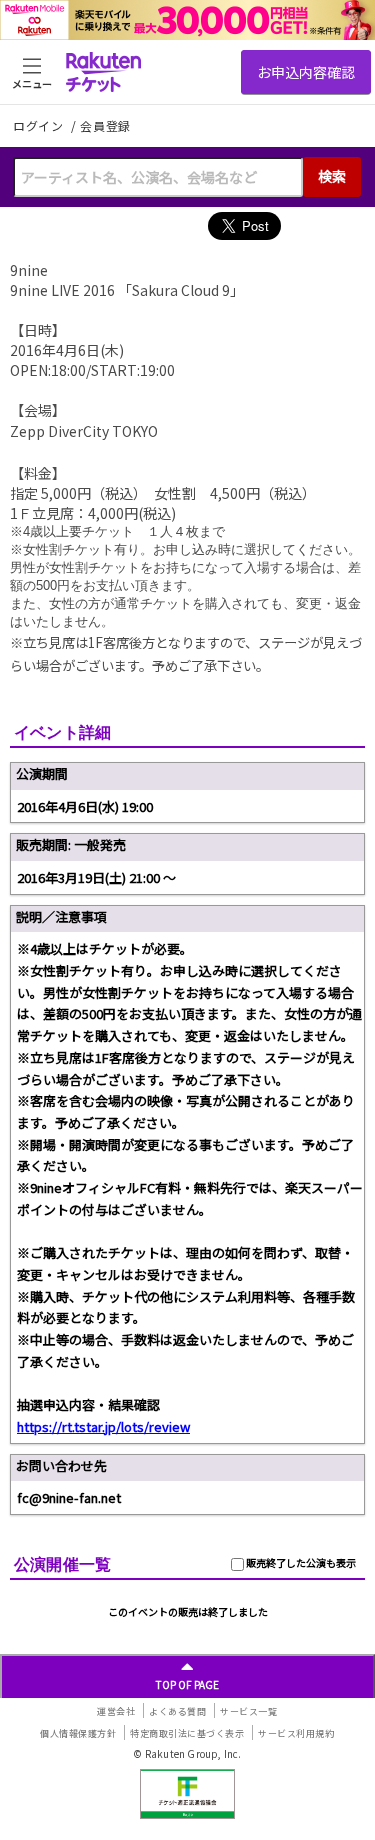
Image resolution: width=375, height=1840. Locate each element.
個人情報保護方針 (78, 1733)
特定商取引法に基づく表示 (187, 1733)
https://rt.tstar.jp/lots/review (103, 1426)
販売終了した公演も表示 (300, 1562)
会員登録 (105, 126)
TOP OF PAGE (187, 1684)
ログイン (40, 125)
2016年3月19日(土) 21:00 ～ (96, 877)
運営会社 (116, 1711)
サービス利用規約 (296, 1733)
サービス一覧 (248, 1711)
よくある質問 (177, 1711)
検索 (332, 176)
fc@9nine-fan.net (69, 1497)
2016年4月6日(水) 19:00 (85, 806)
